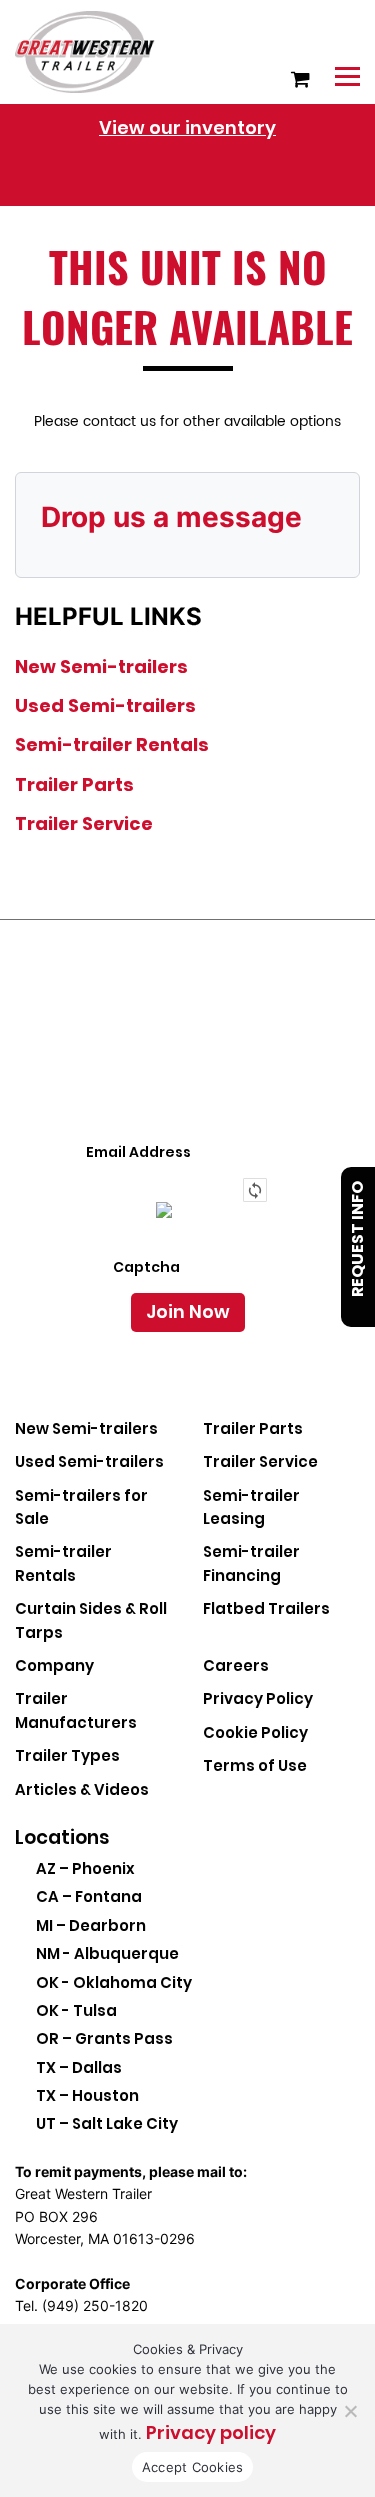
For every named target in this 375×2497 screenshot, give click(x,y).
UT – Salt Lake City (107, 2123)
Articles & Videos (82, 1789)
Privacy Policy (258, 1698)
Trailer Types (67, 1755)
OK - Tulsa (76, 2010)
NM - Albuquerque (107, 1953)
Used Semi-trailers (105, 705)
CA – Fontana (89, 1896)
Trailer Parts (74, 784)
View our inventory (187, 127)
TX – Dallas (79, 2067)
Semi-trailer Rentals (112, 744)
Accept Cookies (193, 2467)
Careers (236, 1665)
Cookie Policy (255, 1732)
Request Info (357, 1239)
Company (54, 1665)
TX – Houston (87, 2095)
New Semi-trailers (101, 666)
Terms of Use (255, 1765)
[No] (350, 2411)
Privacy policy (211, 2432)
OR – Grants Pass (104, 2038)
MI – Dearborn (91, 1925)
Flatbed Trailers (266, 1608)
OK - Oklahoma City (114, 1982)
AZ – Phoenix (85, 1868)
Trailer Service (84, 823)
